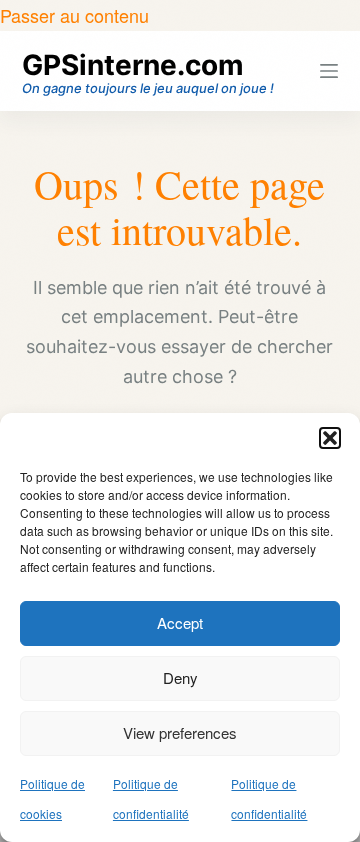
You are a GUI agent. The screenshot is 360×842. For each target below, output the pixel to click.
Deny (180, 677)
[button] (330, 438)
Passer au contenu (74, 15)
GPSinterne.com (133, 65)
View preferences (180, 732)
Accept (180, 622)
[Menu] (329, 71)
